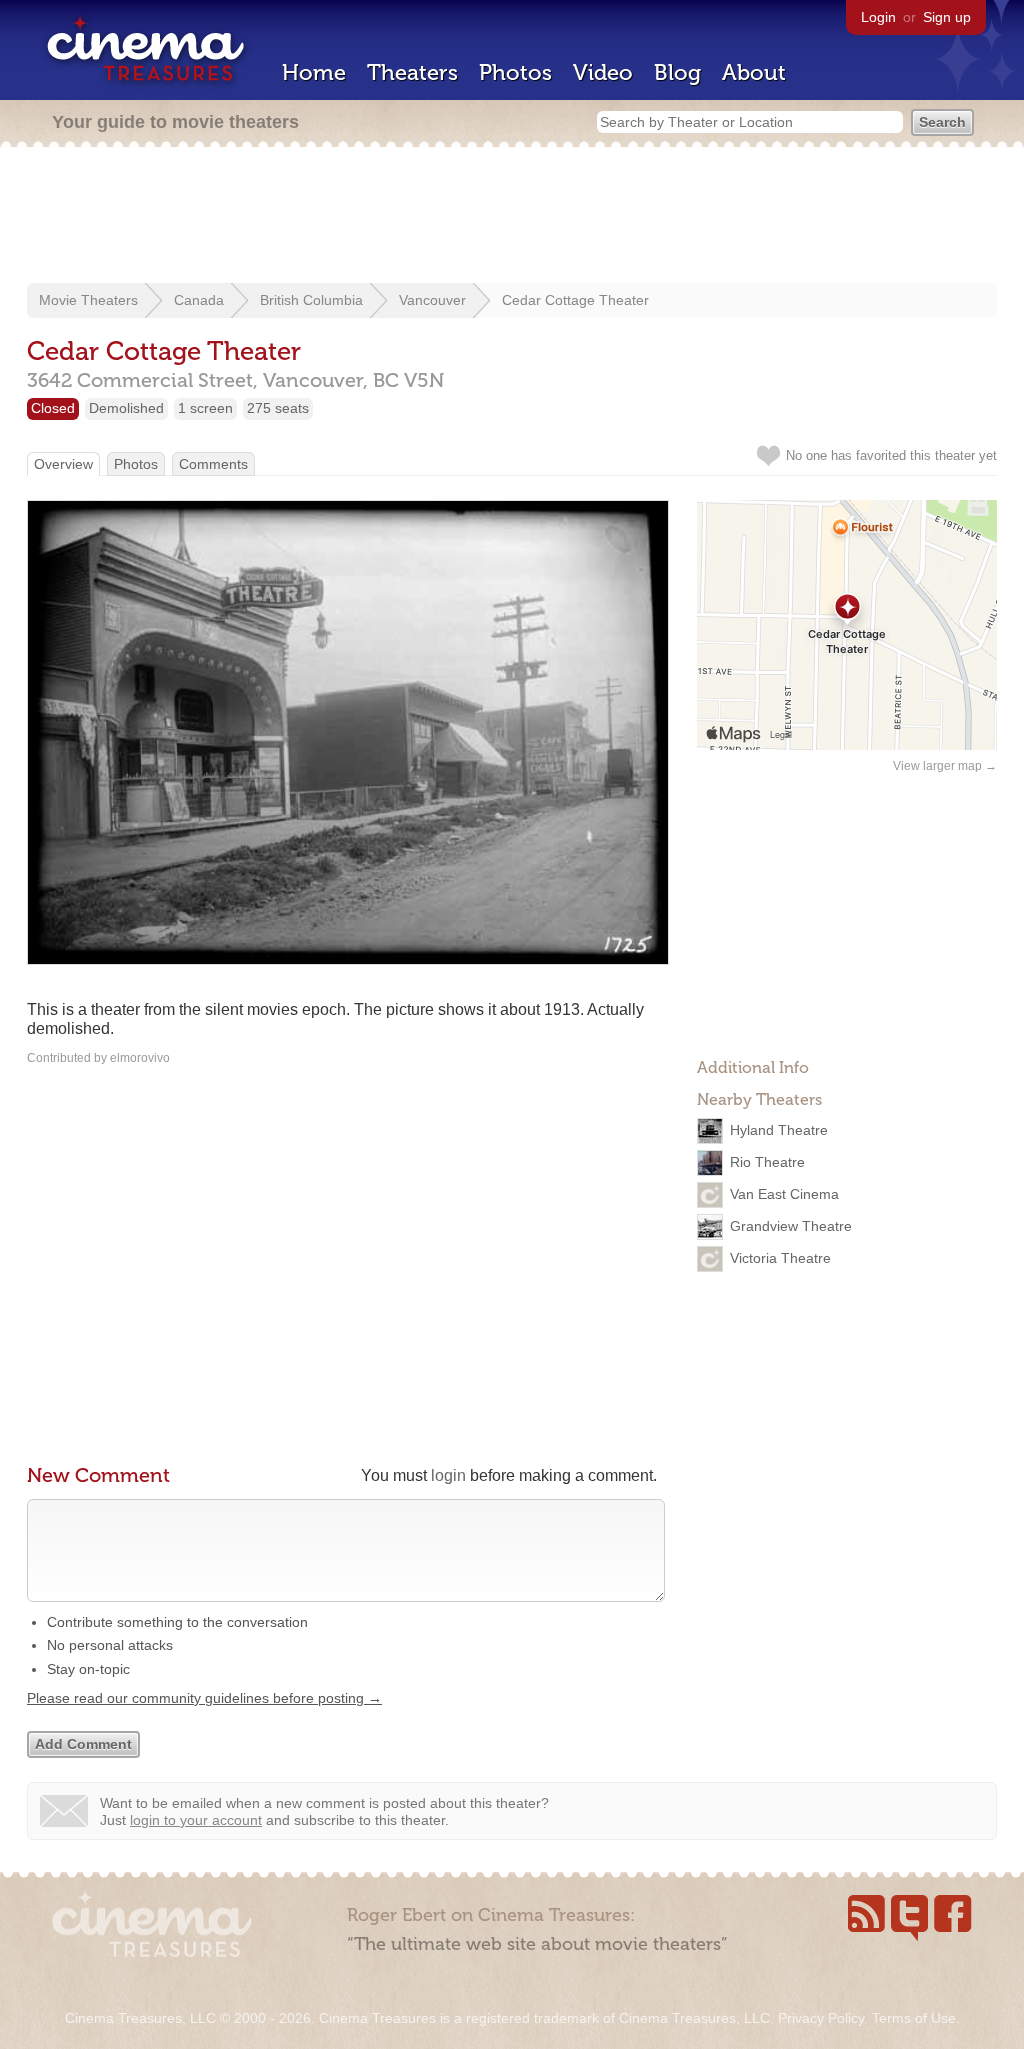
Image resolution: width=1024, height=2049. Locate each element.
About (754, 72)
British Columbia (311, 300)
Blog (677, 72)
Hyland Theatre (779, 1130)
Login (878, 17)
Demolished (126, 408)
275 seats (278, 408)
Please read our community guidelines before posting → (204, 1698)
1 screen (205, 408)
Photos (515, 72)
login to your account (196, 1820)
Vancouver (432, 300)
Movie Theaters (88, 300)
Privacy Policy (821, 2018)
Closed (53, 408)
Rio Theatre (767, 1162)
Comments (213, 464)
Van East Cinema (784, 1194)
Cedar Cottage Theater (575, 300)
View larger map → (945, 766)
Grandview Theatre (791, 1226)
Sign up (947, 17)
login (448, 1475)
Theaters (412, 72)
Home (314, 72)
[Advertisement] (512, 217)
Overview (63, 464)
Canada (199, 300)
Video (603, 72)
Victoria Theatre (780, 1258)
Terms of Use (914, 2018)
